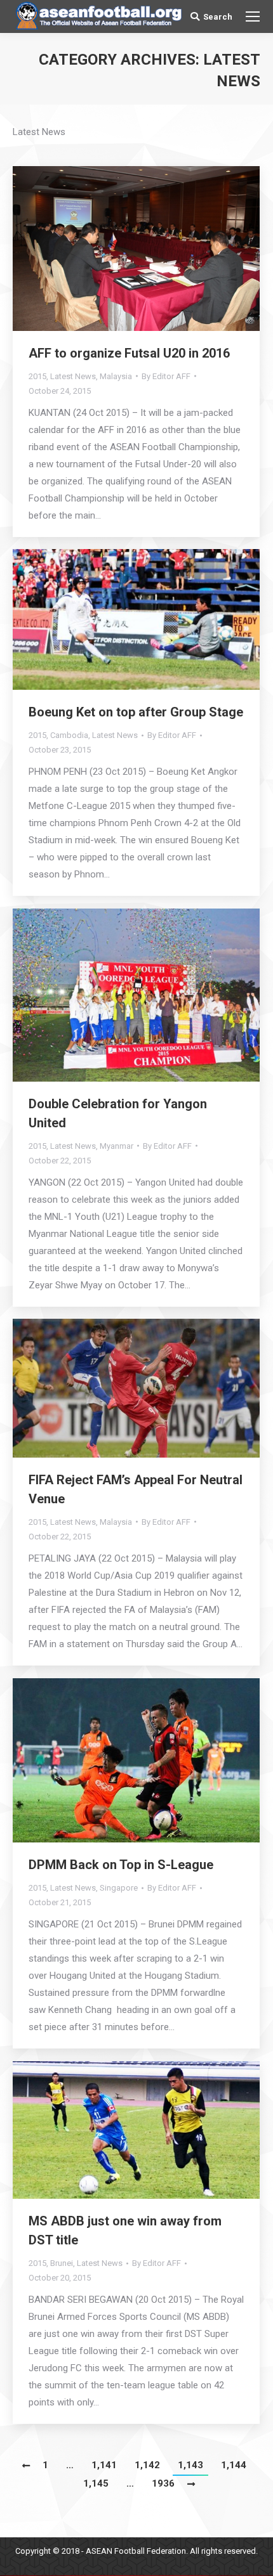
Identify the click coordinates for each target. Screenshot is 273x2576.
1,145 (96, 2483)
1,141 (104, 2465)
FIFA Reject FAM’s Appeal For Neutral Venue (136, 1489)
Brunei (62, 2263)
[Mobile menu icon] (253, 16)
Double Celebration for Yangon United (118, 1113)
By (166, 376)
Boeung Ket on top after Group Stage (136, 712)
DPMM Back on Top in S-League (121, 1865)
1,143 (190, 2465)
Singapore (119, 1888)
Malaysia (116, 376)
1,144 (234, 2465)
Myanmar (117, 1146)
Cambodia (69, 735)
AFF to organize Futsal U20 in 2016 (129, 353)
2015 (37, 376)
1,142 (147, 2465)
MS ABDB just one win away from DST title (125, 2230)
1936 (163, 2483)
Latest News (73, 376)
